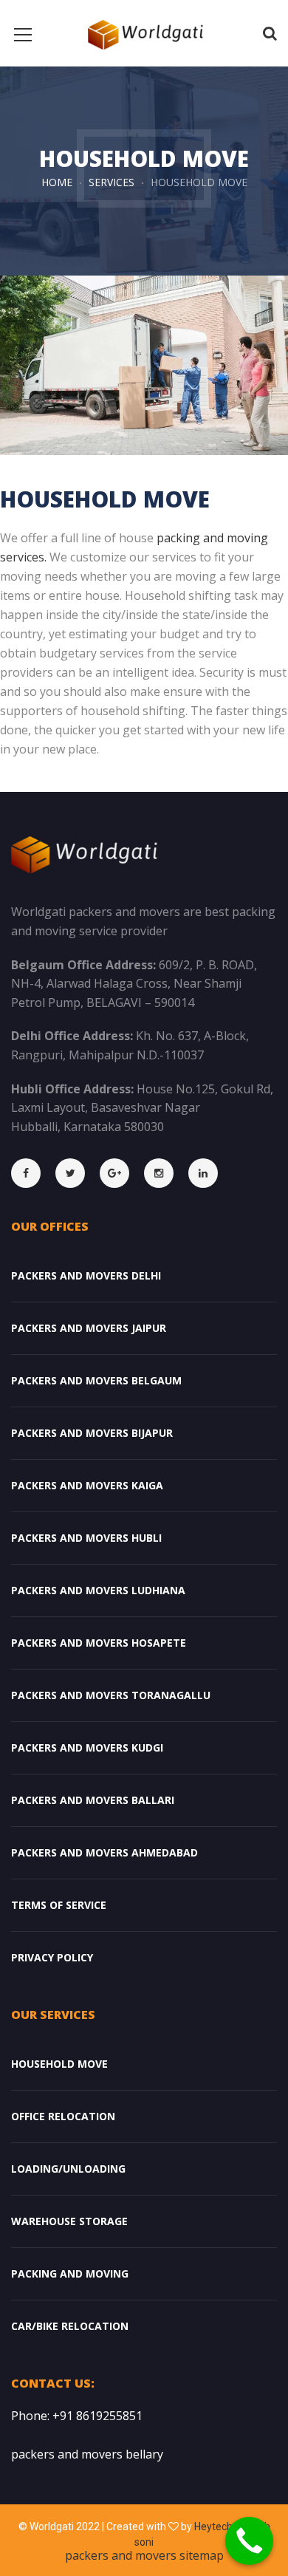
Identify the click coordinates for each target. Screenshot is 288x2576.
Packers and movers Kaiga (87, 1485)
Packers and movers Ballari (93, 1800)
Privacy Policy (52, 1957)
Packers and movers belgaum (96, 1380)
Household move (59, 2064)
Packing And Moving (70, 2273)
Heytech (213, 2527)
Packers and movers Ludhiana (98, 1590)
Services (112, 182)
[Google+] (122, 1173)
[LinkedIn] (210, 1173)
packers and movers (122, 2555)
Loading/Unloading (68, 2169)
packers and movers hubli (86, 1538)
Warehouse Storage (69, 2221)
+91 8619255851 (97, 2416)
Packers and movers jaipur (89, 1328)
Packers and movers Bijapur (92, 1433)
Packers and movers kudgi (87, 1747)
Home (57, 182)
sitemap (202, 2555)
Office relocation (63, 2116)
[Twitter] (78, 1173)
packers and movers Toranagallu (111, 1695)
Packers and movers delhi (86, 1275)
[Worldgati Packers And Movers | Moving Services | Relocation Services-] (144, 33)
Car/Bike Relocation (70, 2326)
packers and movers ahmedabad (104, 1852)
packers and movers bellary (87, 2454)
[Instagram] (166, 1173)
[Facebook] (33, 1173)
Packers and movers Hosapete (99, 1643)
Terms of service (59, 1905)
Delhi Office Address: (72, 1036)
